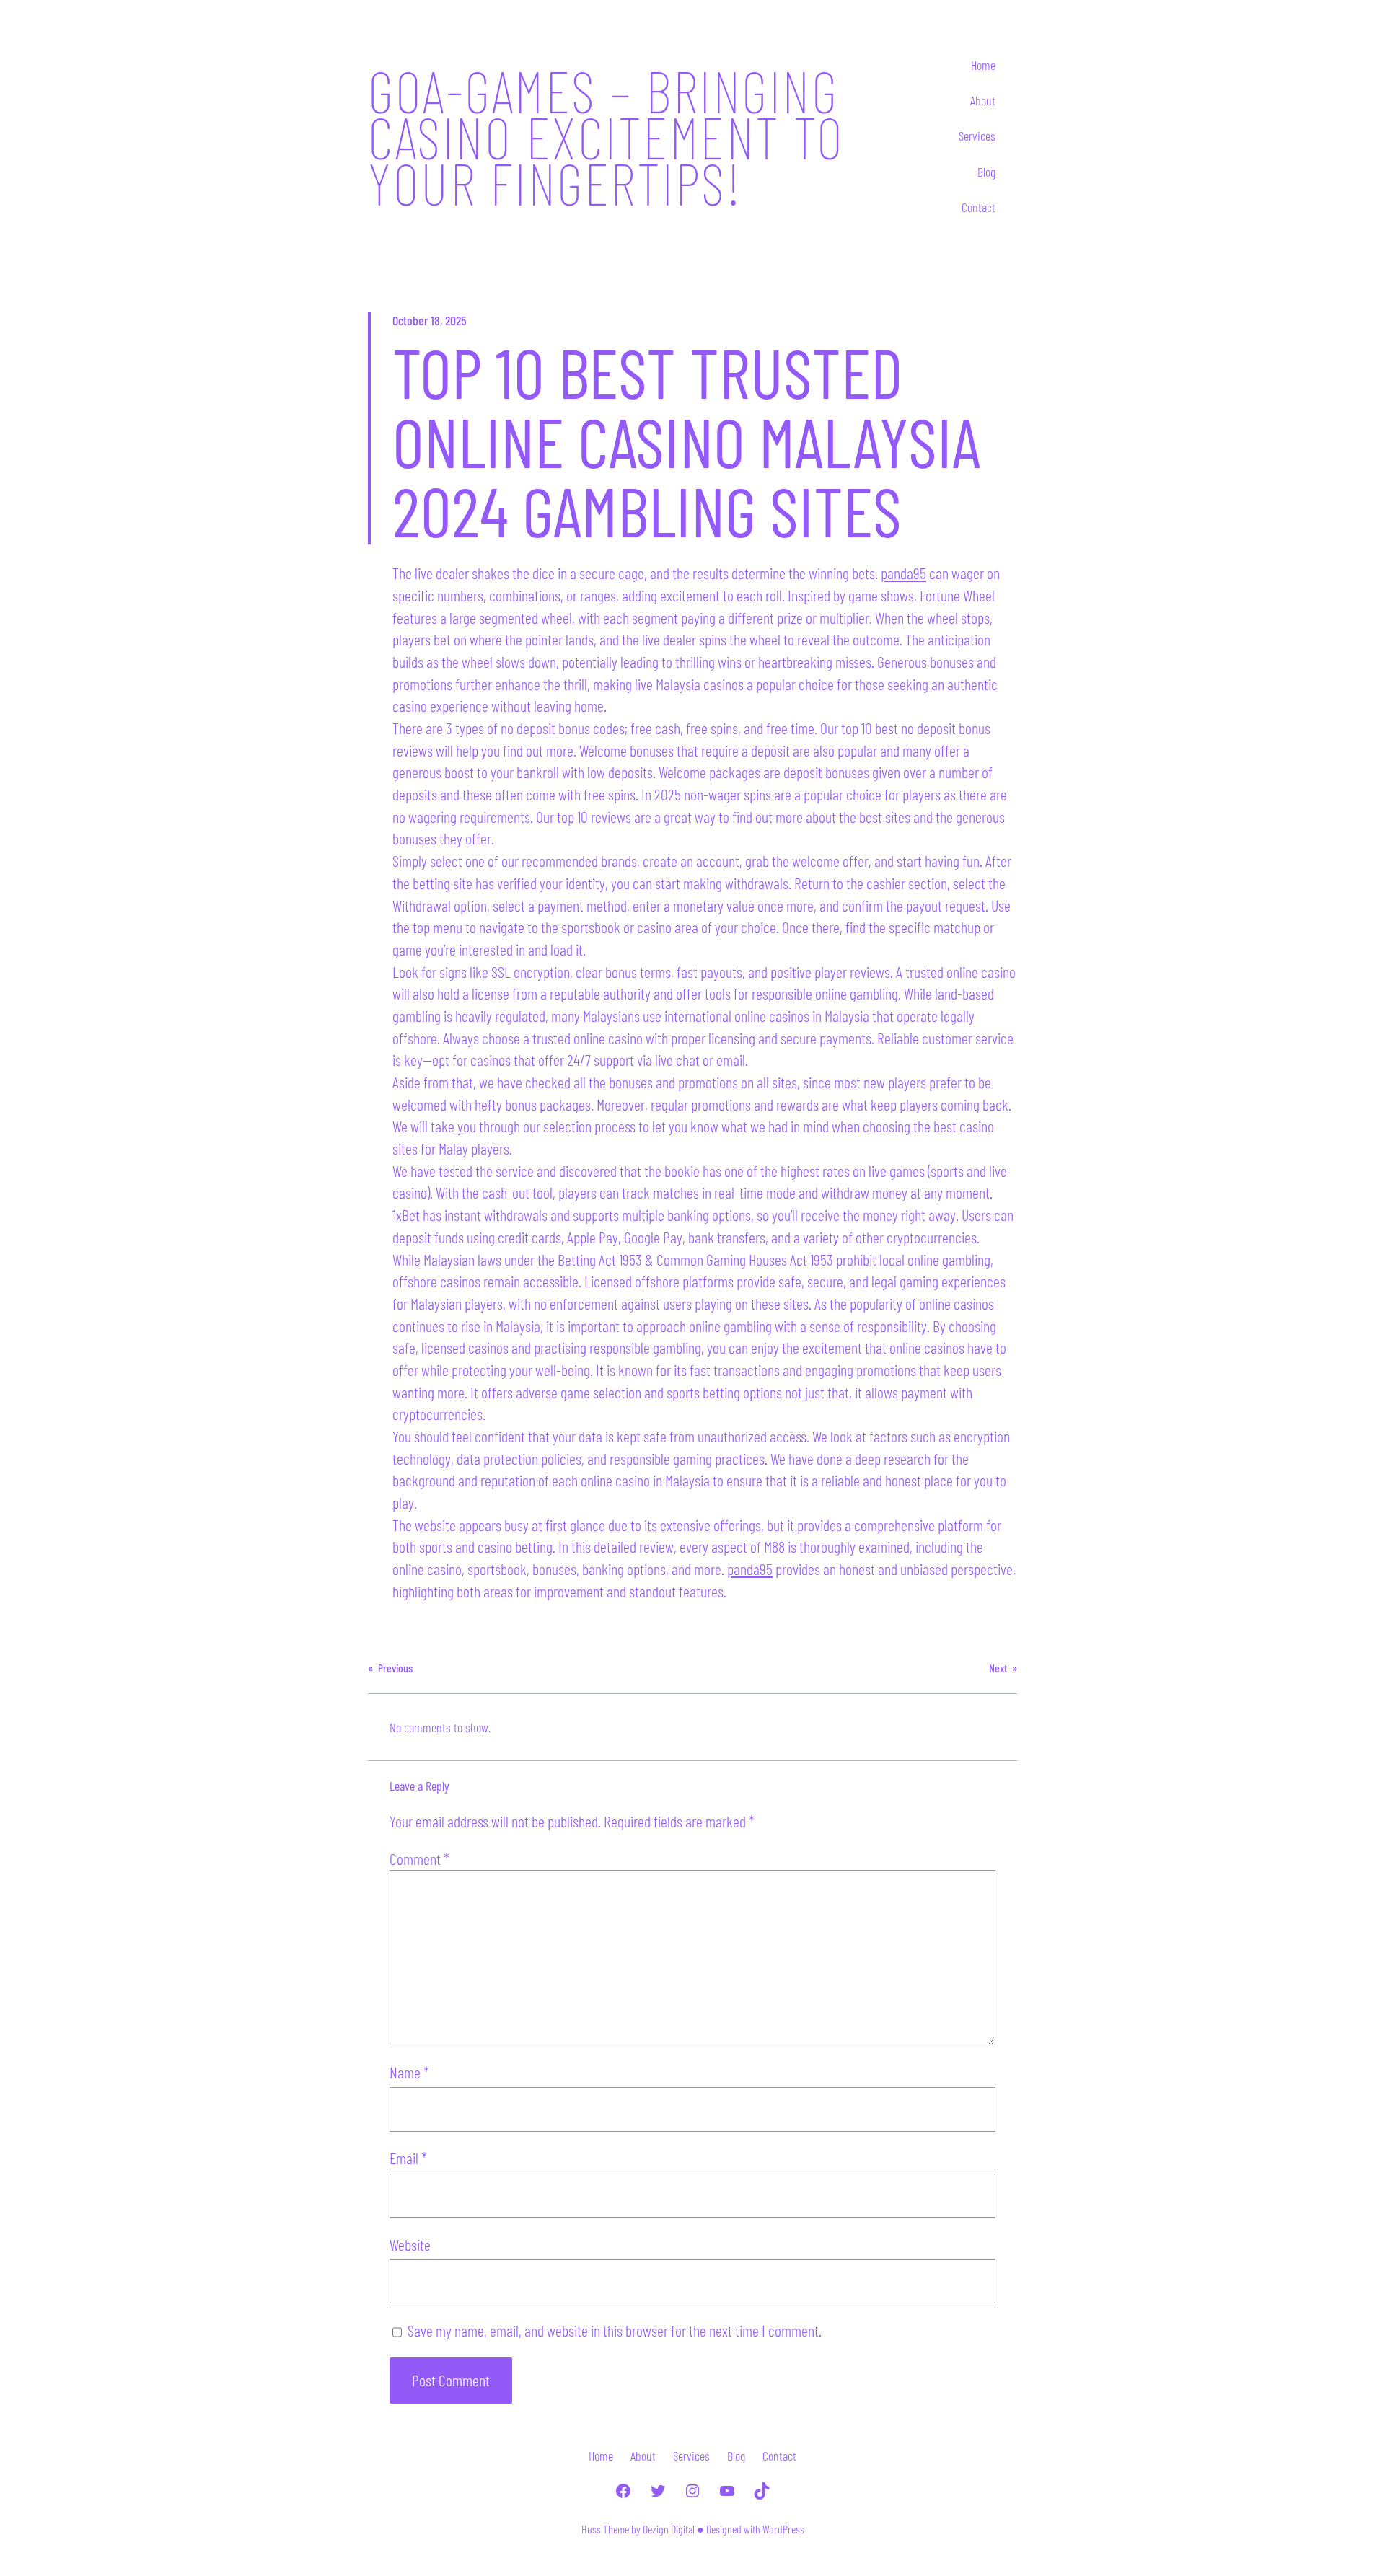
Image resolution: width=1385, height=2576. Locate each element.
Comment (419, 1858)
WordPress (783, 2529)
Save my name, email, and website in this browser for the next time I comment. (615, 2330)
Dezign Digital (669, 2529)
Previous (395, 1668)
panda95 (903, 573)
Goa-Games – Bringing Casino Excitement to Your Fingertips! (606, 136)
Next (998, 1668)
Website (410, 2244)
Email (408, 2158)
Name (409, 2072)
